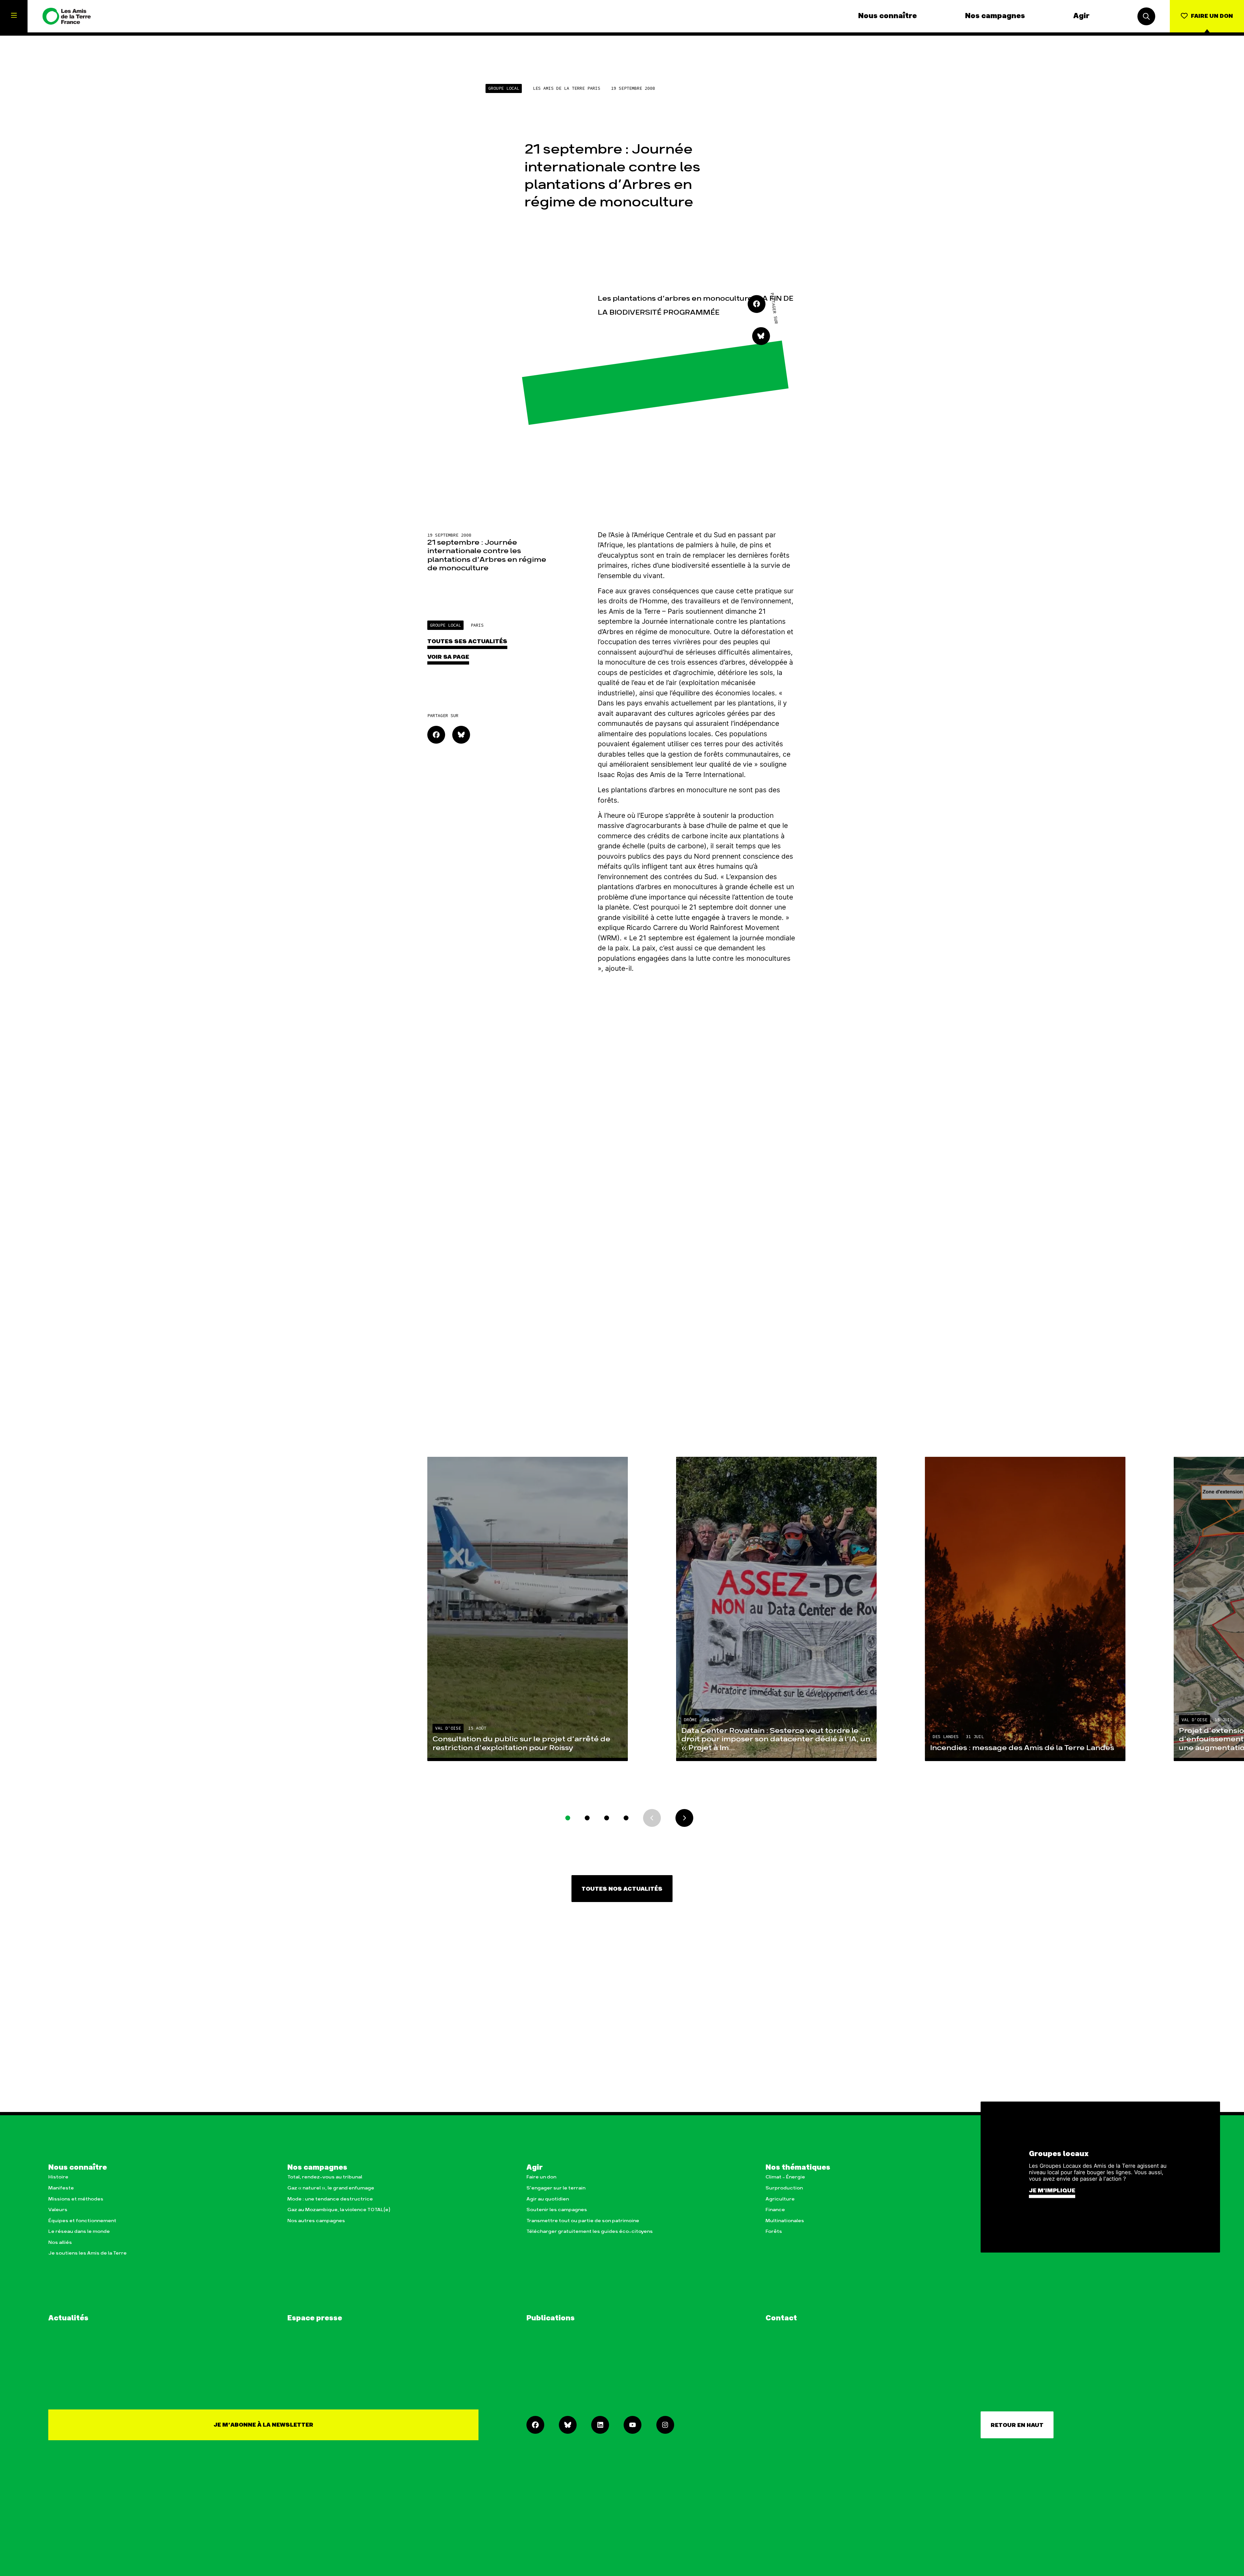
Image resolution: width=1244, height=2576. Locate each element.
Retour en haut (1017, 2425)
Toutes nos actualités (622, 1889)
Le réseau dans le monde (79, 2231)
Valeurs (58, 2210)
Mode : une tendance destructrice (330, 2199)
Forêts (774, 2231)
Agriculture (780, 2199)
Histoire (58, 2177)
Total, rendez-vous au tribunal (325, 2177)
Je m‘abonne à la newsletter (263, 2425)
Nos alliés (60, 2242)
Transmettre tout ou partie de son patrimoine (583, 2221)
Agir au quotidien (548, 2199)
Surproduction (784, 2188)
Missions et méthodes (76, 2199)
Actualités (68, 2318)
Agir (1081, 16)
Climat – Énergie (785, 2177)
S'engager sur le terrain (556, 2188)
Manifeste (61, 2188)
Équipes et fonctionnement (82, 2221)
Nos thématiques (798, 2168)
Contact (781, 2318)
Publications (551, 2318)
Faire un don (541, 2177)
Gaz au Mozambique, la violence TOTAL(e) (339, 2210)
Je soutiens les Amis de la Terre (87, 2253)
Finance (775, 2210)
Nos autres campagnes (316, 2221)
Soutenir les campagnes (557, 2210)
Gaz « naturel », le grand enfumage (331, 2188)
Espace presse (315, 2318)
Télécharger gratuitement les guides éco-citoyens (590, 2231)
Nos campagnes (995, 16)
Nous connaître (887, 16)
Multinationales (785, 2221)
